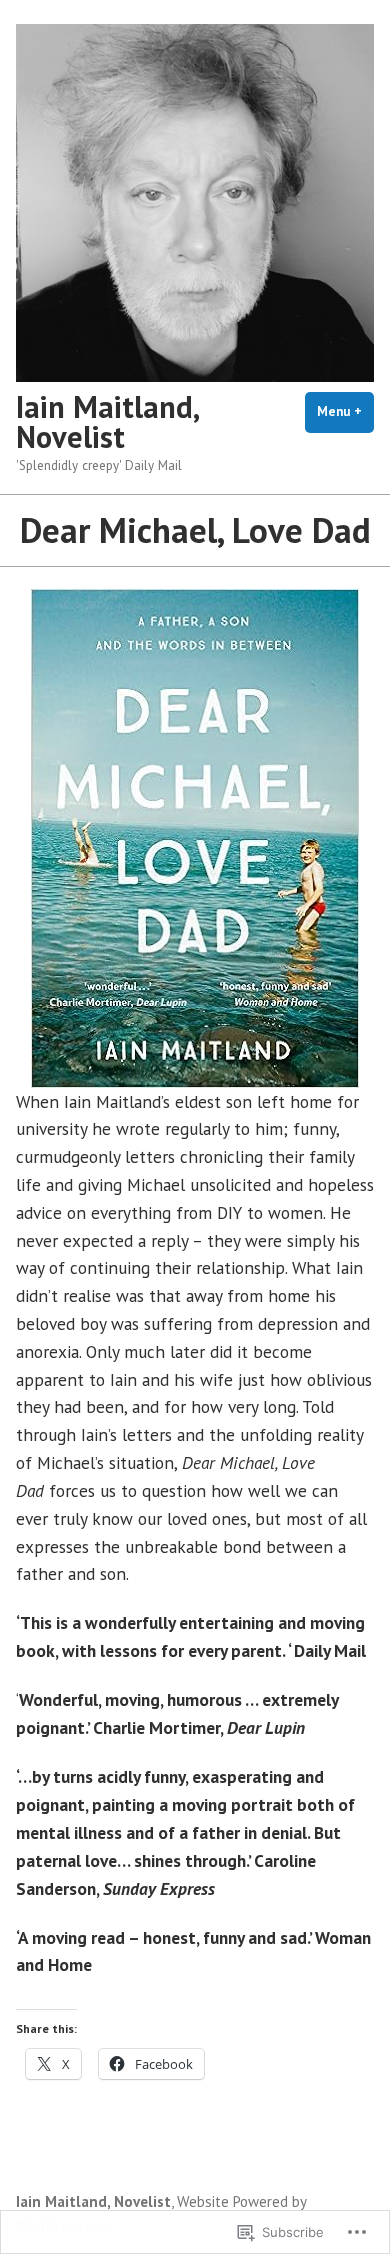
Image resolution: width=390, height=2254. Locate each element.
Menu (345, 411)
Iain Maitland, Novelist (107, 421)
